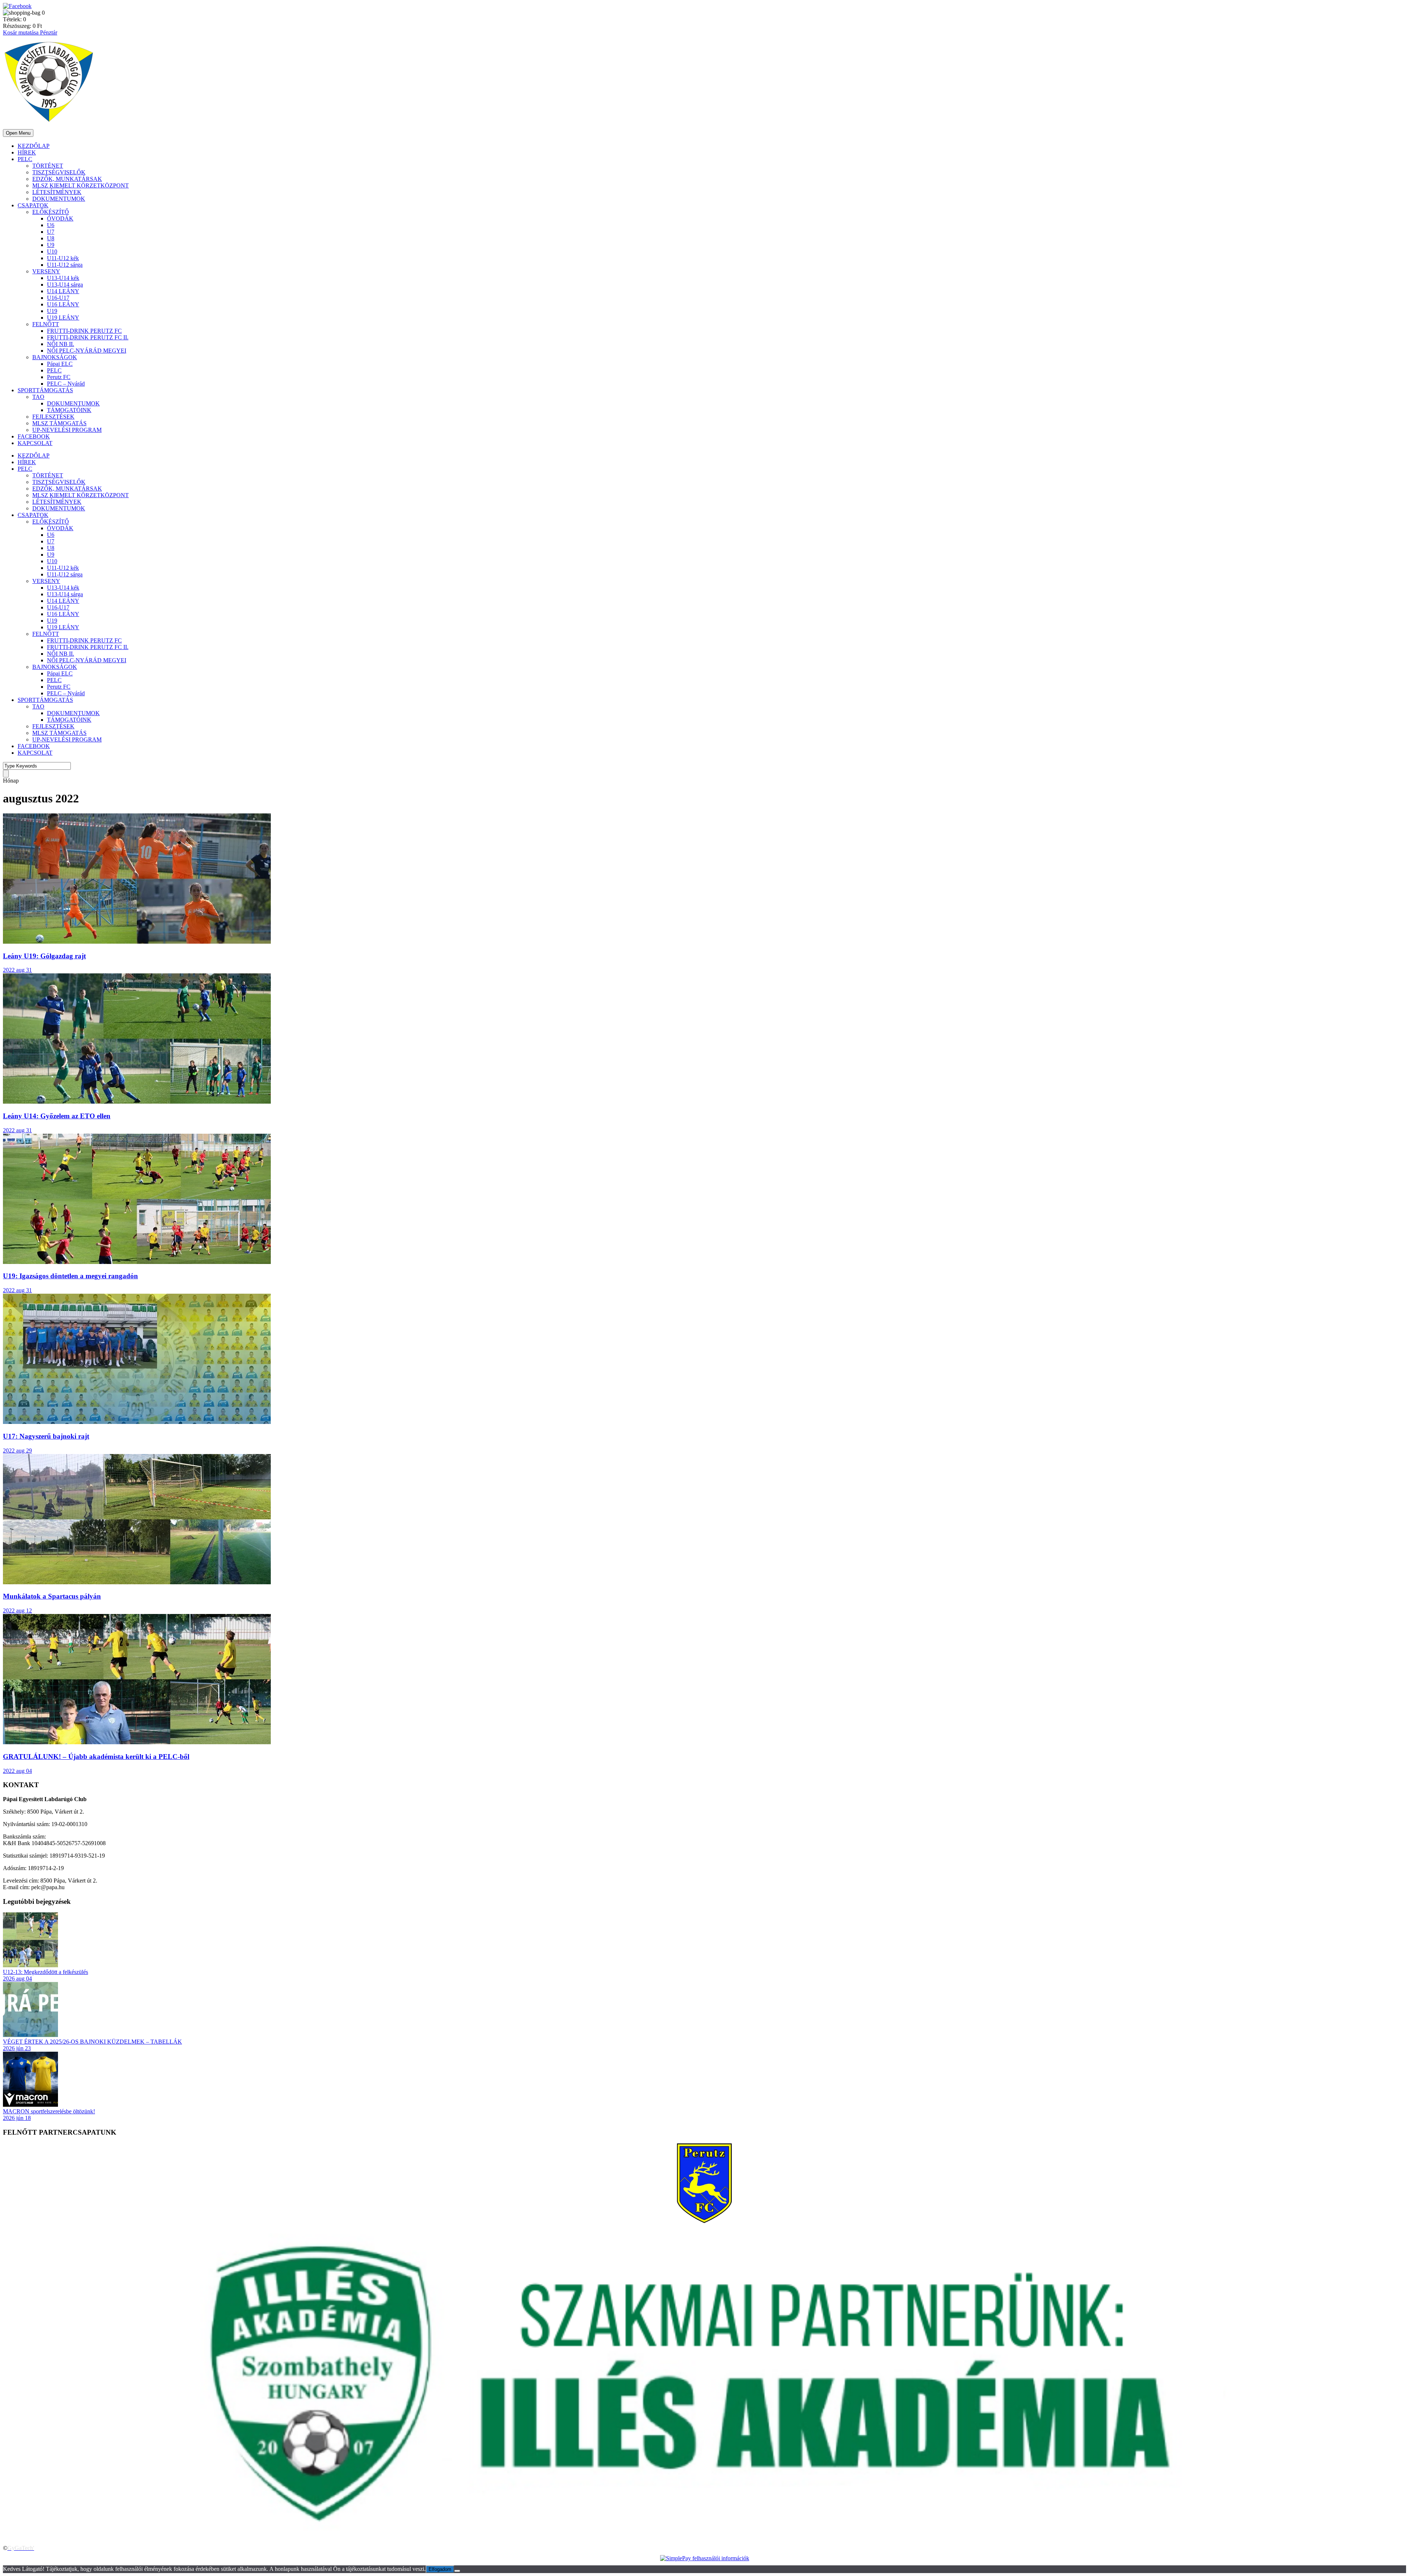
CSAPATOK (33, 205)
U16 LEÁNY (63, 304)
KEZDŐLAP (34, 146)
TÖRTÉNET (48, 166)
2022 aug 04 (17, 1771)
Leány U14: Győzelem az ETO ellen (57, 1116)
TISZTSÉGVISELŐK (59, 172)
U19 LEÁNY (63, 318)
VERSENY (46, 271)
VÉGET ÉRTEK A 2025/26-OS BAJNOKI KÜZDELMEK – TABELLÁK (92, 2042)
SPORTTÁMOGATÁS (45, 390)
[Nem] (457, 2571)
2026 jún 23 (17, 2048)
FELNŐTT (46, 324)
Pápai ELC (60, 364)
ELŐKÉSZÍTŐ (51, 212)
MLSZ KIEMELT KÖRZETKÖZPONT (81, 185)
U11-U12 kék (63, 258)
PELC (25, 159)
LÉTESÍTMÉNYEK (57, 192)
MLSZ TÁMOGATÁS (59, 423)
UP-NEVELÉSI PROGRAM (67, 430)
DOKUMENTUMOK (59, 199)
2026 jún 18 (17, 2118)
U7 (51, 232)
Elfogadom (440, 2569)
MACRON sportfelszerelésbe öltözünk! (49, 2111)
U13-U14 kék (63, 278)
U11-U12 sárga (65, 265)
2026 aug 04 (17, 1979)
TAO (38, 397)
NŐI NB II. (61, 344)
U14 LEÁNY (63, 291)
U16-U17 (58, 298)
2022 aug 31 (17, 970)
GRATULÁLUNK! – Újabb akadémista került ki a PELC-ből (96, 1757)
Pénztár (49, 32)
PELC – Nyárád (66, 384)
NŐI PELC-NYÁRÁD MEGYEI (87, 351)
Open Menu (18, 133)
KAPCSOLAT (35, 443)
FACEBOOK (34, 436)
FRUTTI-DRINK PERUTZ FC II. (88, 337)
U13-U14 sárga (65, 285)
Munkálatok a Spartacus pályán (52, 1596)
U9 (51, 245)
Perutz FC (59, 377)
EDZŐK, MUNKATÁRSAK (67, 179)
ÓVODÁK (60, 218)
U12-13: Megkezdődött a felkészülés (45, 1972)
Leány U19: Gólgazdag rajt (44, 956)
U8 (51, 238)
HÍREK (27, 152)
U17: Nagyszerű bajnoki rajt (46, 1436)
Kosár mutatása (21, 32)
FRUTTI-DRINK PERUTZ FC (84, 331)
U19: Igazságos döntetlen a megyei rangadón (70, 1276)
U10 (52, 252)
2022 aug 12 (17, 1611)
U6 (51, 225)
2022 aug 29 (17, 1451)
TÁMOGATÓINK (69, 410)
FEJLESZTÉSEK (53, 417)
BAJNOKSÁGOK (55, 357)
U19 (52, 311)
